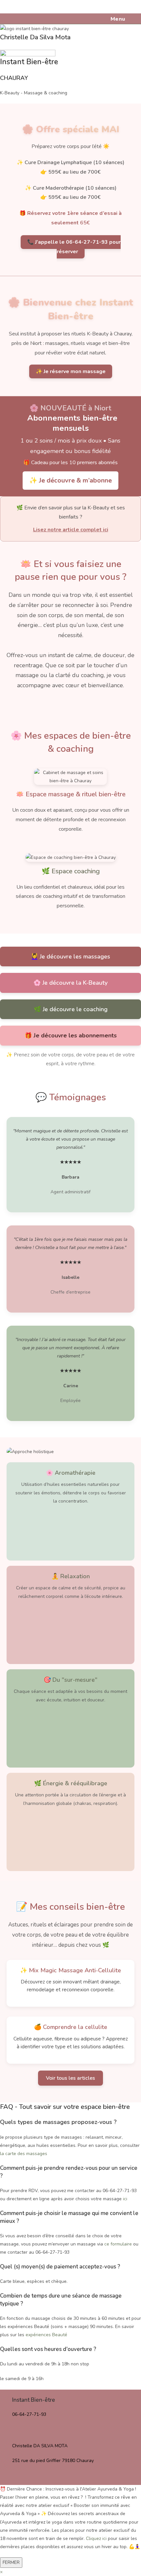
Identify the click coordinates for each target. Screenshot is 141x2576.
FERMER (11, 2562)
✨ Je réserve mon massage (71, 371)
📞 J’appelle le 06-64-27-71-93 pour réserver (74, 247)
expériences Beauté (46, 2335)
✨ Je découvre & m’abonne (70, 480)
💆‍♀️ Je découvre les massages (70, 957)
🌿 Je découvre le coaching (71, 1009)
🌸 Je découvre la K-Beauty (70, 983)
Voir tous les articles (70, 2078)
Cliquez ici (96, 2538)
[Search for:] (129, 19)
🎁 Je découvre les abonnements (71, 1035)
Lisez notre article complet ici (71, 530)
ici (125, 2199)
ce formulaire (118, 2244)
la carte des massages (24, 2154)
